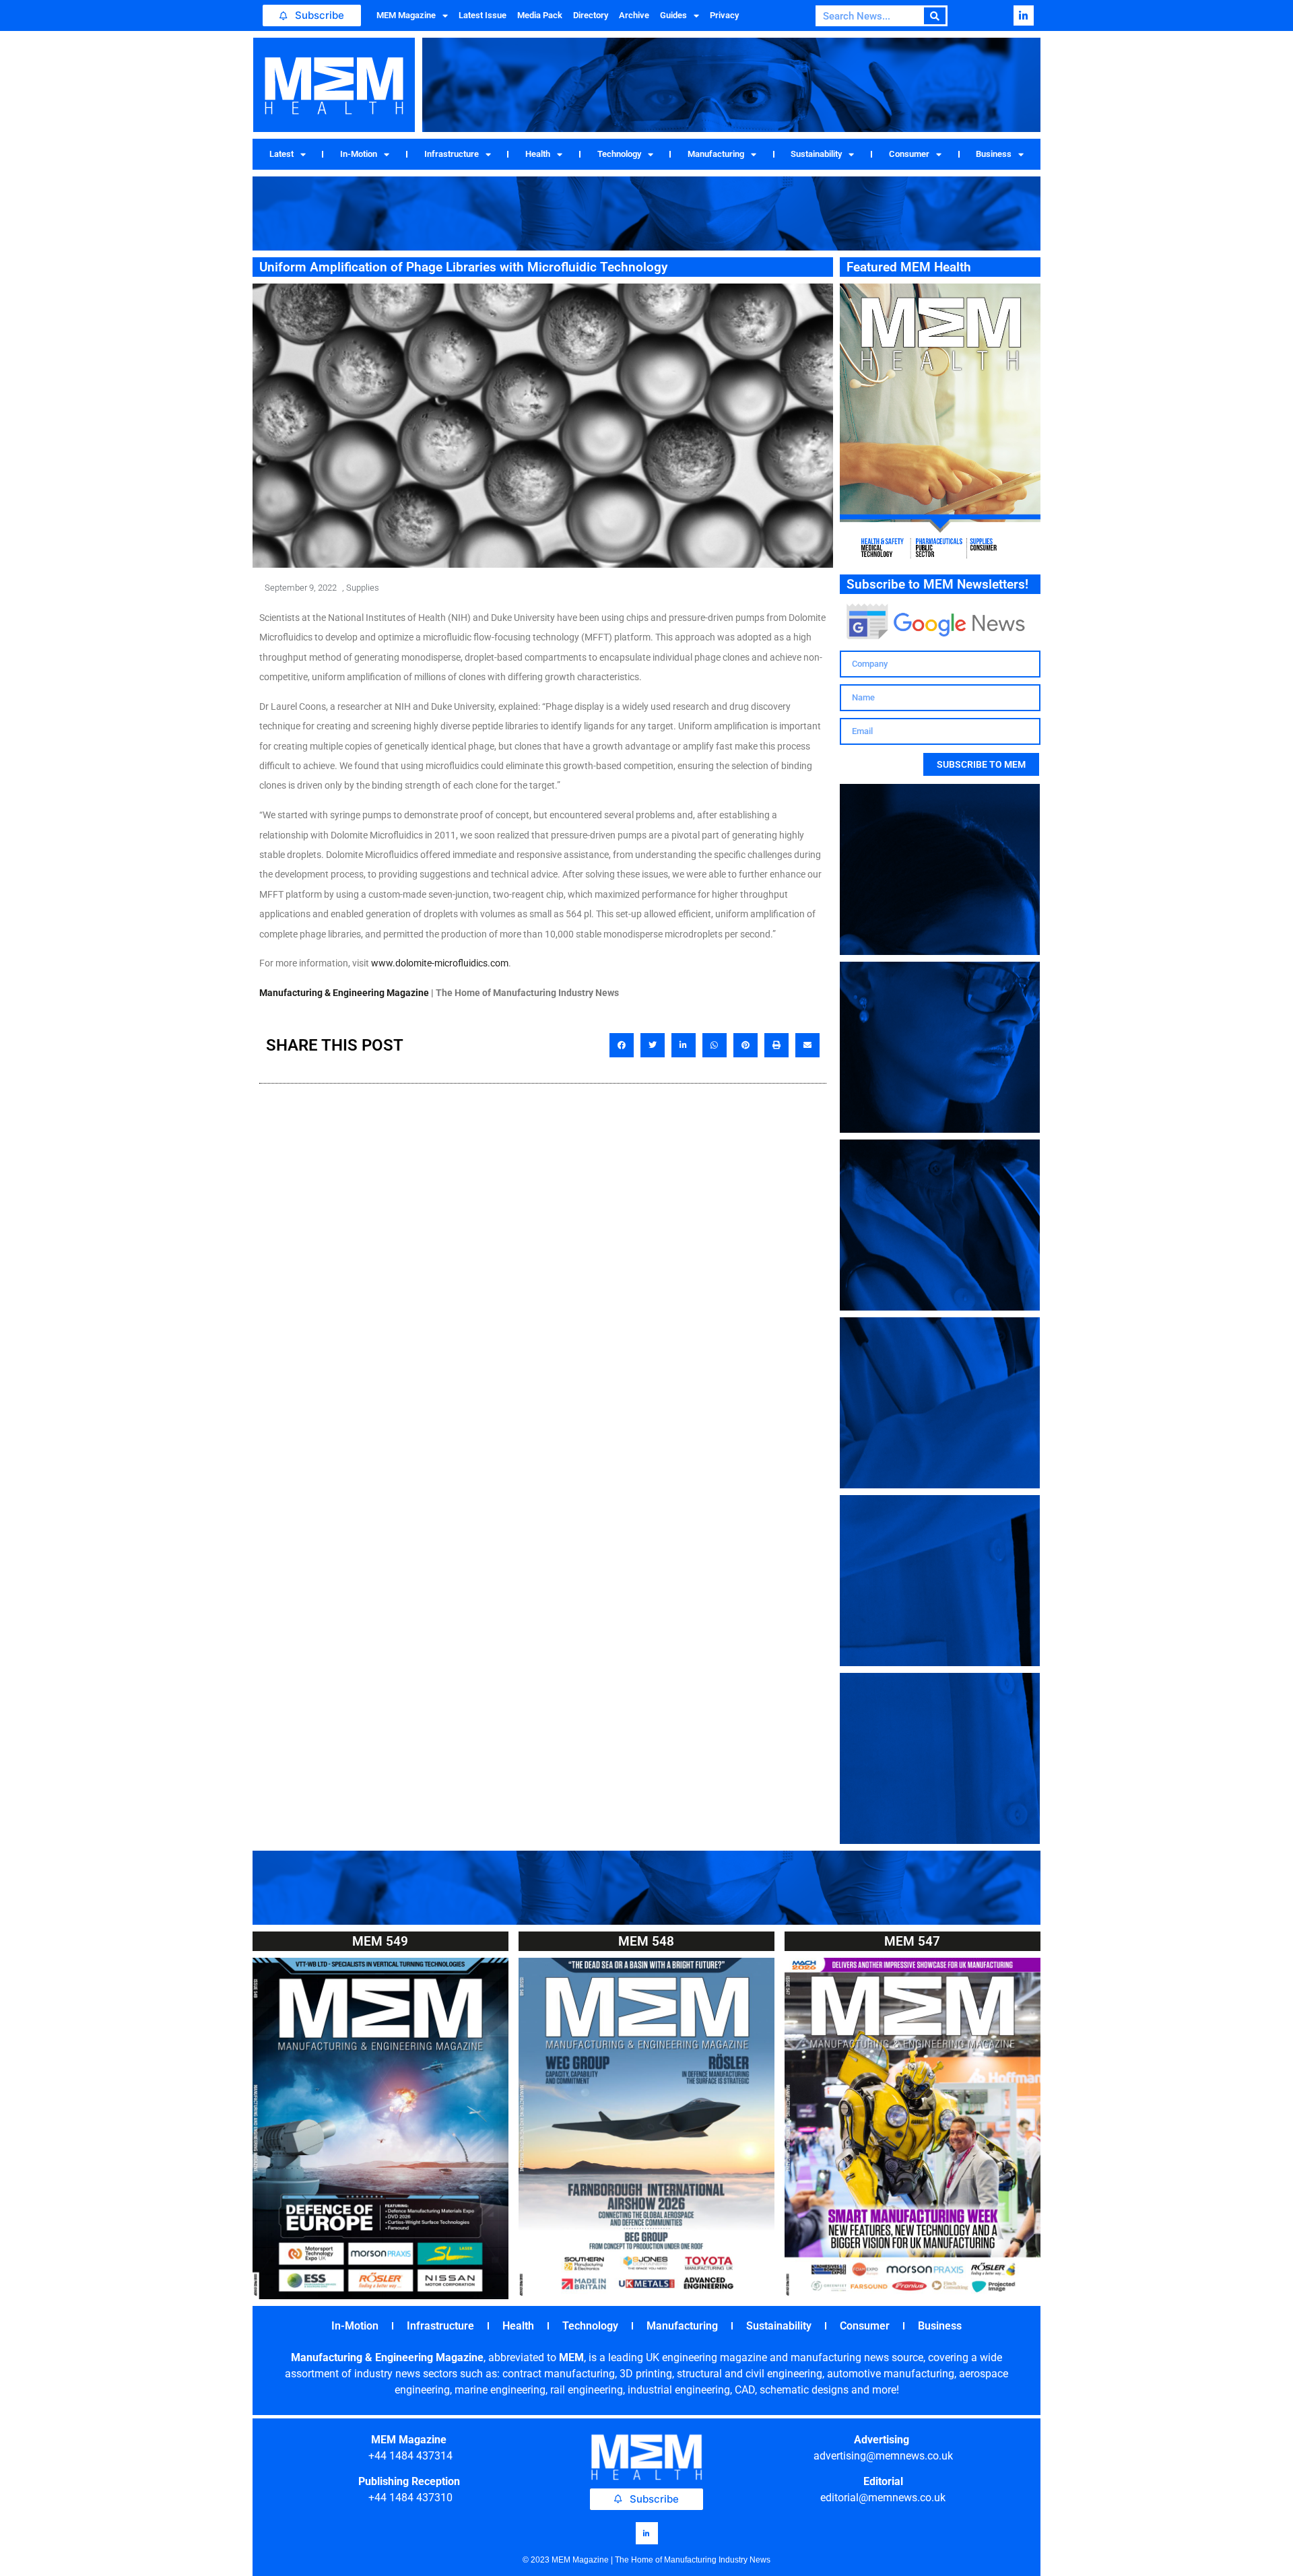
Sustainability (816, 154)
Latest (281, 154)
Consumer (909, 154)
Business (994, 154)
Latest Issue (483, 15)
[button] (622, 1045)
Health (538, 154)
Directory (591, 15)
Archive (634, 15)
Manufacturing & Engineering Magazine (344, 993)
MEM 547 (912, 1941)
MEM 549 (380, 1941)
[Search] (935, 16)
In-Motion (359, 154)
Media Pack (540, 15)
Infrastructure (452, 154)
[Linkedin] (1024, 15)
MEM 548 (646, 1941)
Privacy (724, 15)
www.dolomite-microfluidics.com (440, 963)
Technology (619, 154)
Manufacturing (716, 154)
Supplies (363, 588)
